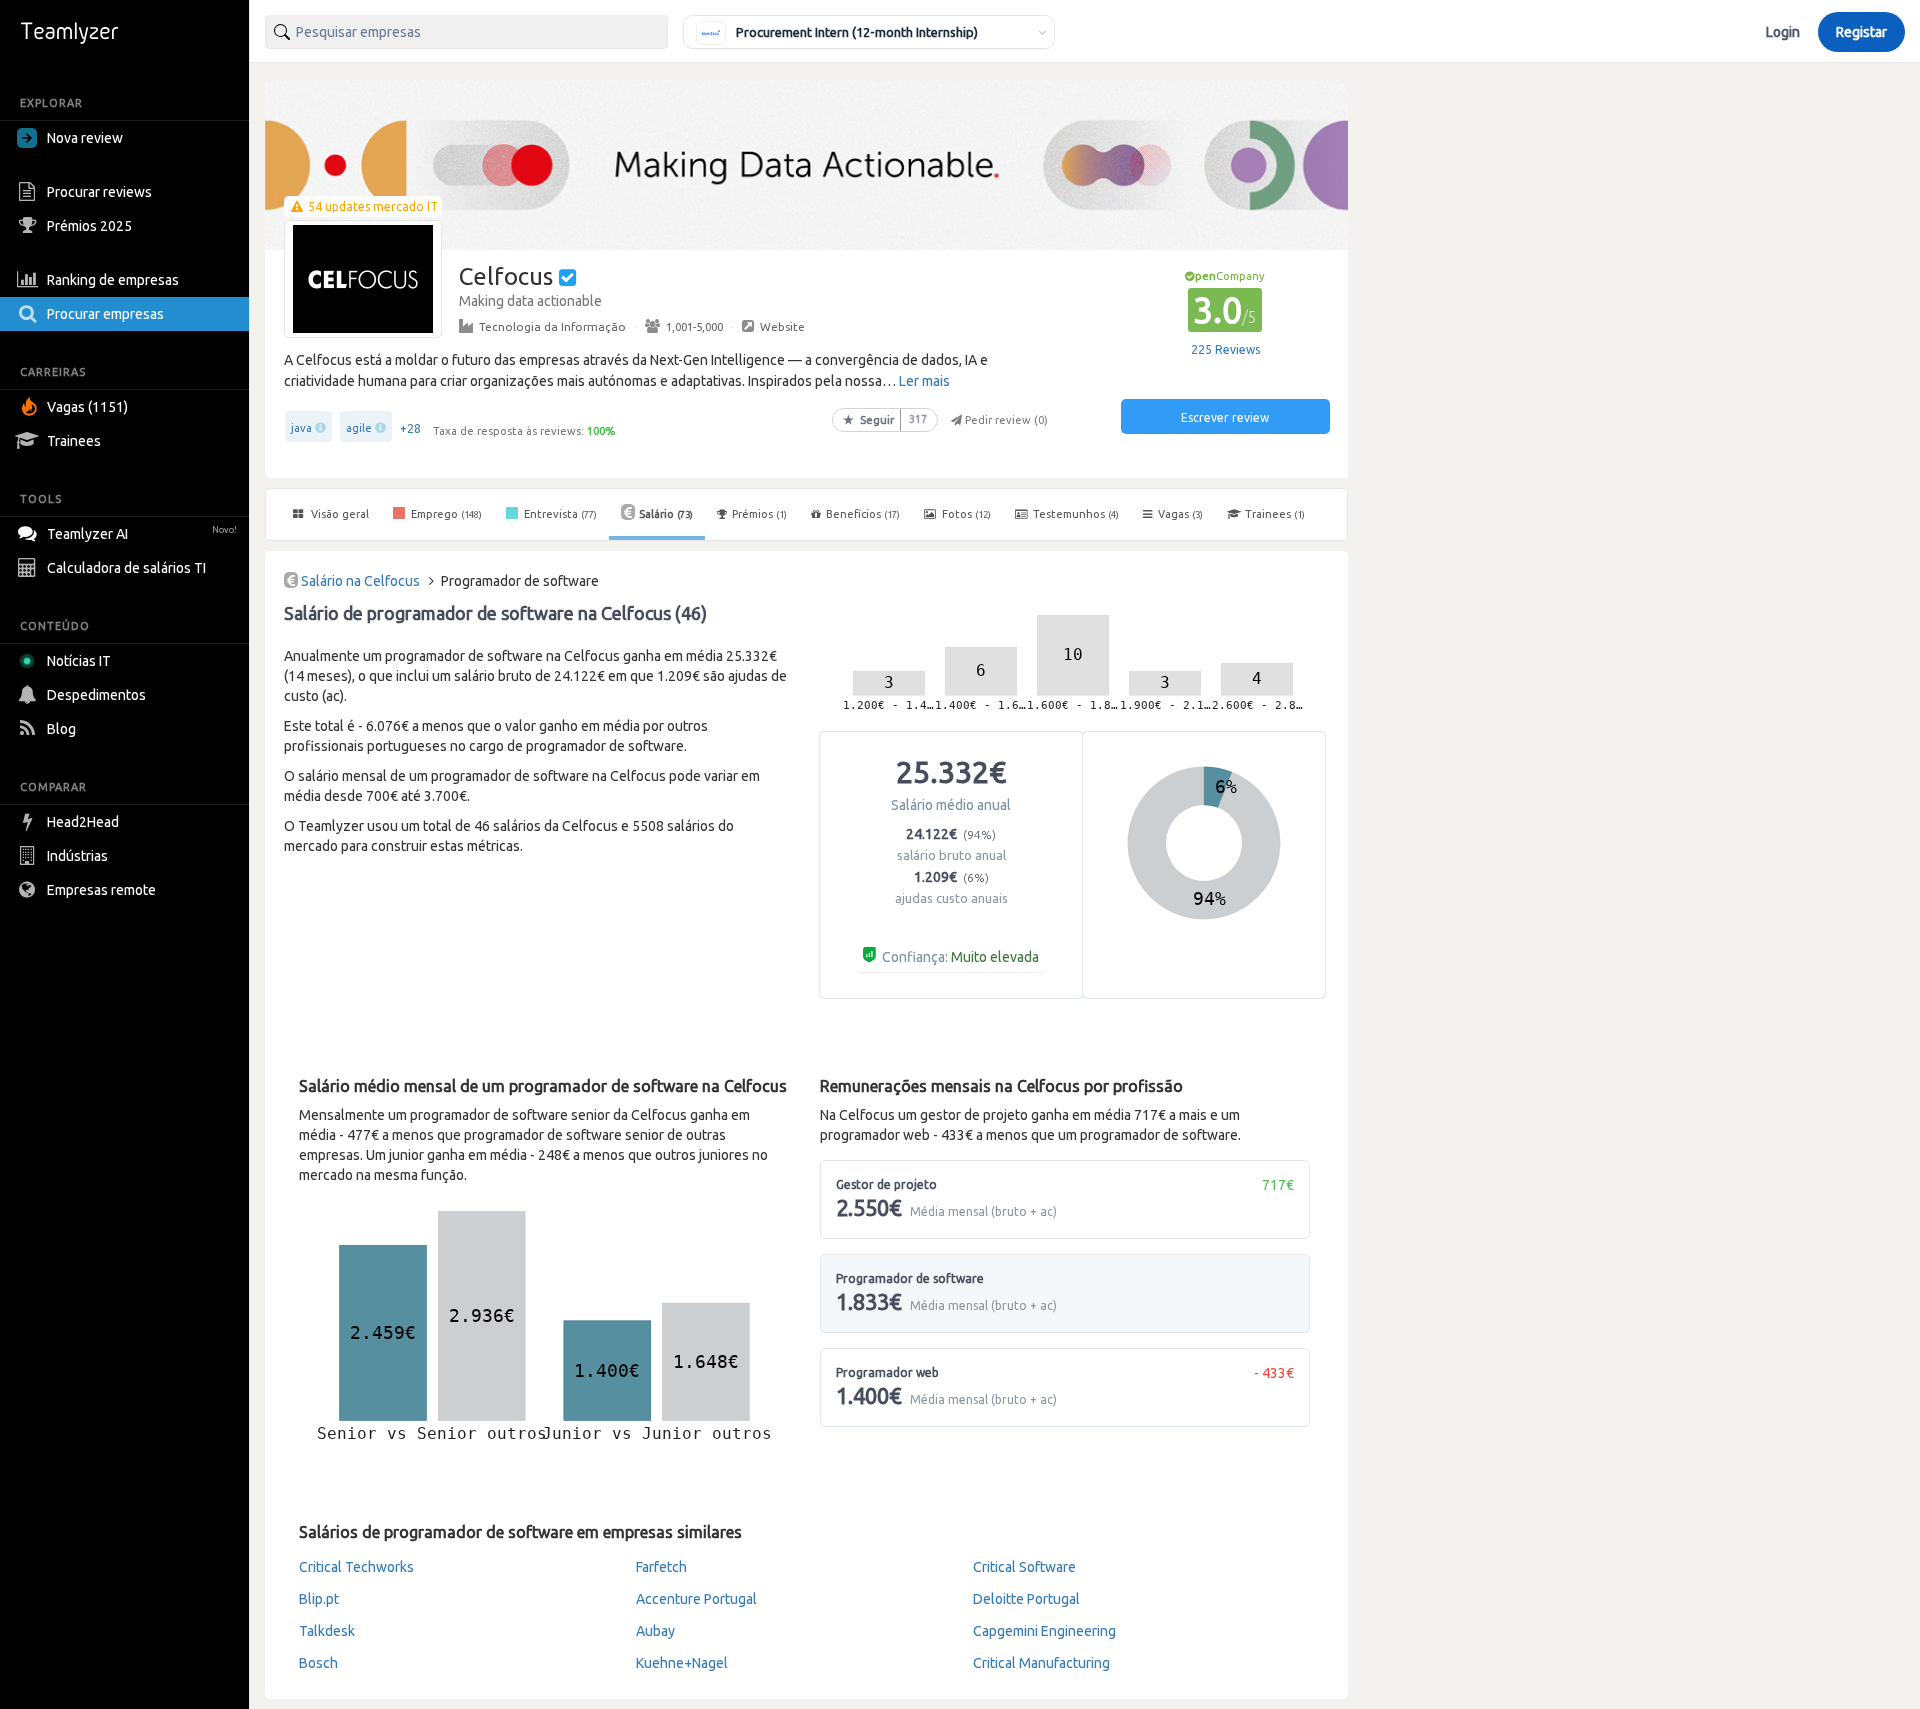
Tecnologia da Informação (552, 326)
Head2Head (83, 822)
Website (782, 326)
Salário (666, 514)
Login (1783, 32)
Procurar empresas (105, 314)
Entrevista (559, 514)
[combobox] (466, 32)
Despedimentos (96, 695)
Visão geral (338, 514)
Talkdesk (327, 1631)
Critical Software (1024, 1567)
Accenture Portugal (696, 1599)
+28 (410, 428)
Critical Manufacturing (1041, 1663)
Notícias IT (79, 661)
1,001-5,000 (694, 326)
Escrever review (1225, 417)
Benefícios (863, 514)
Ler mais (924, 381)
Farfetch (661, 1567)
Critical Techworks (356, 1567)
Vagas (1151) (87, 407)
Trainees (74, 441)
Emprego (445, 514)
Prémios (759, 514)
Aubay (655, 1631)
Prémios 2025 (89, 226)
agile (359, 428)
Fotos (965, 514)
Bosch (318, 1663)
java (301, 428)
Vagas (1180, 514)
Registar (1861, 32)
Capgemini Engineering (1044, 1631)
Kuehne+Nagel (682, 1663)
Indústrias (77, 856)
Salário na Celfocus (360, 581)
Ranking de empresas (113, 280)
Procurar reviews (99, 192)
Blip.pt (319, 1599)
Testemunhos (1074, 514)
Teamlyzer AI (142, 534)
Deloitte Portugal (1026, 1599)
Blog (61, 729)
